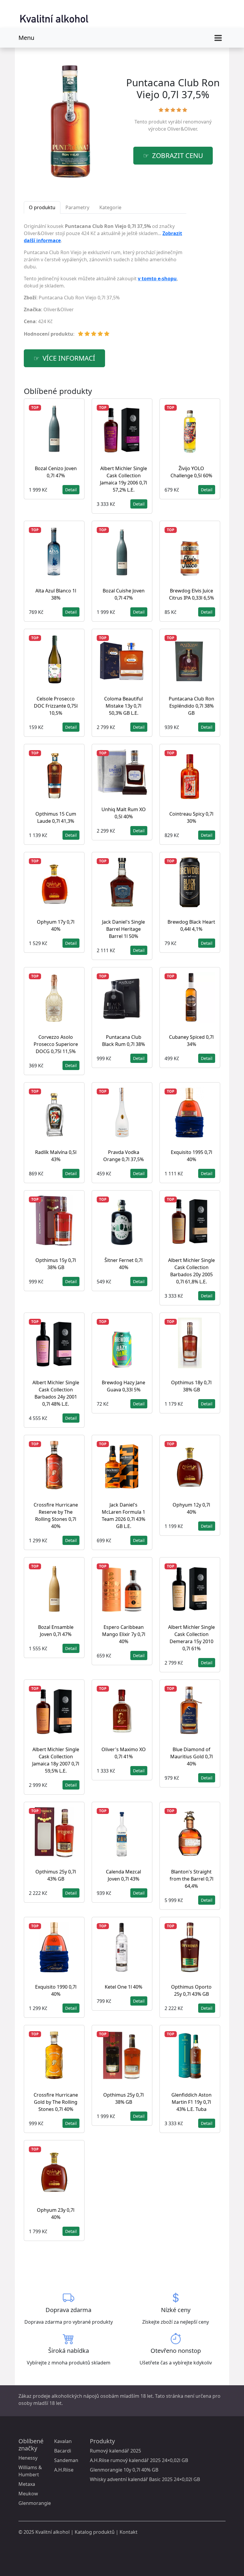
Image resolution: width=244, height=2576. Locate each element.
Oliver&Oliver (182, 129)
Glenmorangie (35, 2503)
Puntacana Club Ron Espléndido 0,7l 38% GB (191, 706)
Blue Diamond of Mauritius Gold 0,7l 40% (191, 1757)
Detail (71, 490)
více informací (69, 358)
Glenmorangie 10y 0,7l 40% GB (124, 2470)
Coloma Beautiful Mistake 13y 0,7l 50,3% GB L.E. (123, 706)
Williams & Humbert (30, 2471)
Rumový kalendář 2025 (115, 2451)
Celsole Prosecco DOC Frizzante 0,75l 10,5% (56, 706)
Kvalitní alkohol (53, 2532)
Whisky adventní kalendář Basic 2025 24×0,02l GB (145, 2479)
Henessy (28, 2458)
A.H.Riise (64, 2470)
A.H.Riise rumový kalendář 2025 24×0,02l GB (139, 2460)
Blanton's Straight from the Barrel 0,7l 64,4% (191, 1879)
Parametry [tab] (77, 207)
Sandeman (66, 2460)
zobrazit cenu (177, 155)
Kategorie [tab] (110, 207)
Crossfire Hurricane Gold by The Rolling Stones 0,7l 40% (56, 2102)
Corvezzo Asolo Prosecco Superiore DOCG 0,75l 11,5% (56, 1044)
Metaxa (27, 2484)
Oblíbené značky (31, 2445)
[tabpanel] (105, 282)
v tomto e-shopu (157, 279)
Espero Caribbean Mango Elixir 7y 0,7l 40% (124, 1634)
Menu (26, 38)
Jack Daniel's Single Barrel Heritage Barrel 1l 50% (123, 929)
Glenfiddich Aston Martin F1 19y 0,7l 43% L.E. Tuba (191, 2102)
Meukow (28, 2494)
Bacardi (63, 2451)
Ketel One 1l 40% (123, 1987)
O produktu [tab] (42, 207)
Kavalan (63, 2441)
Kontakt (129, 2532)
